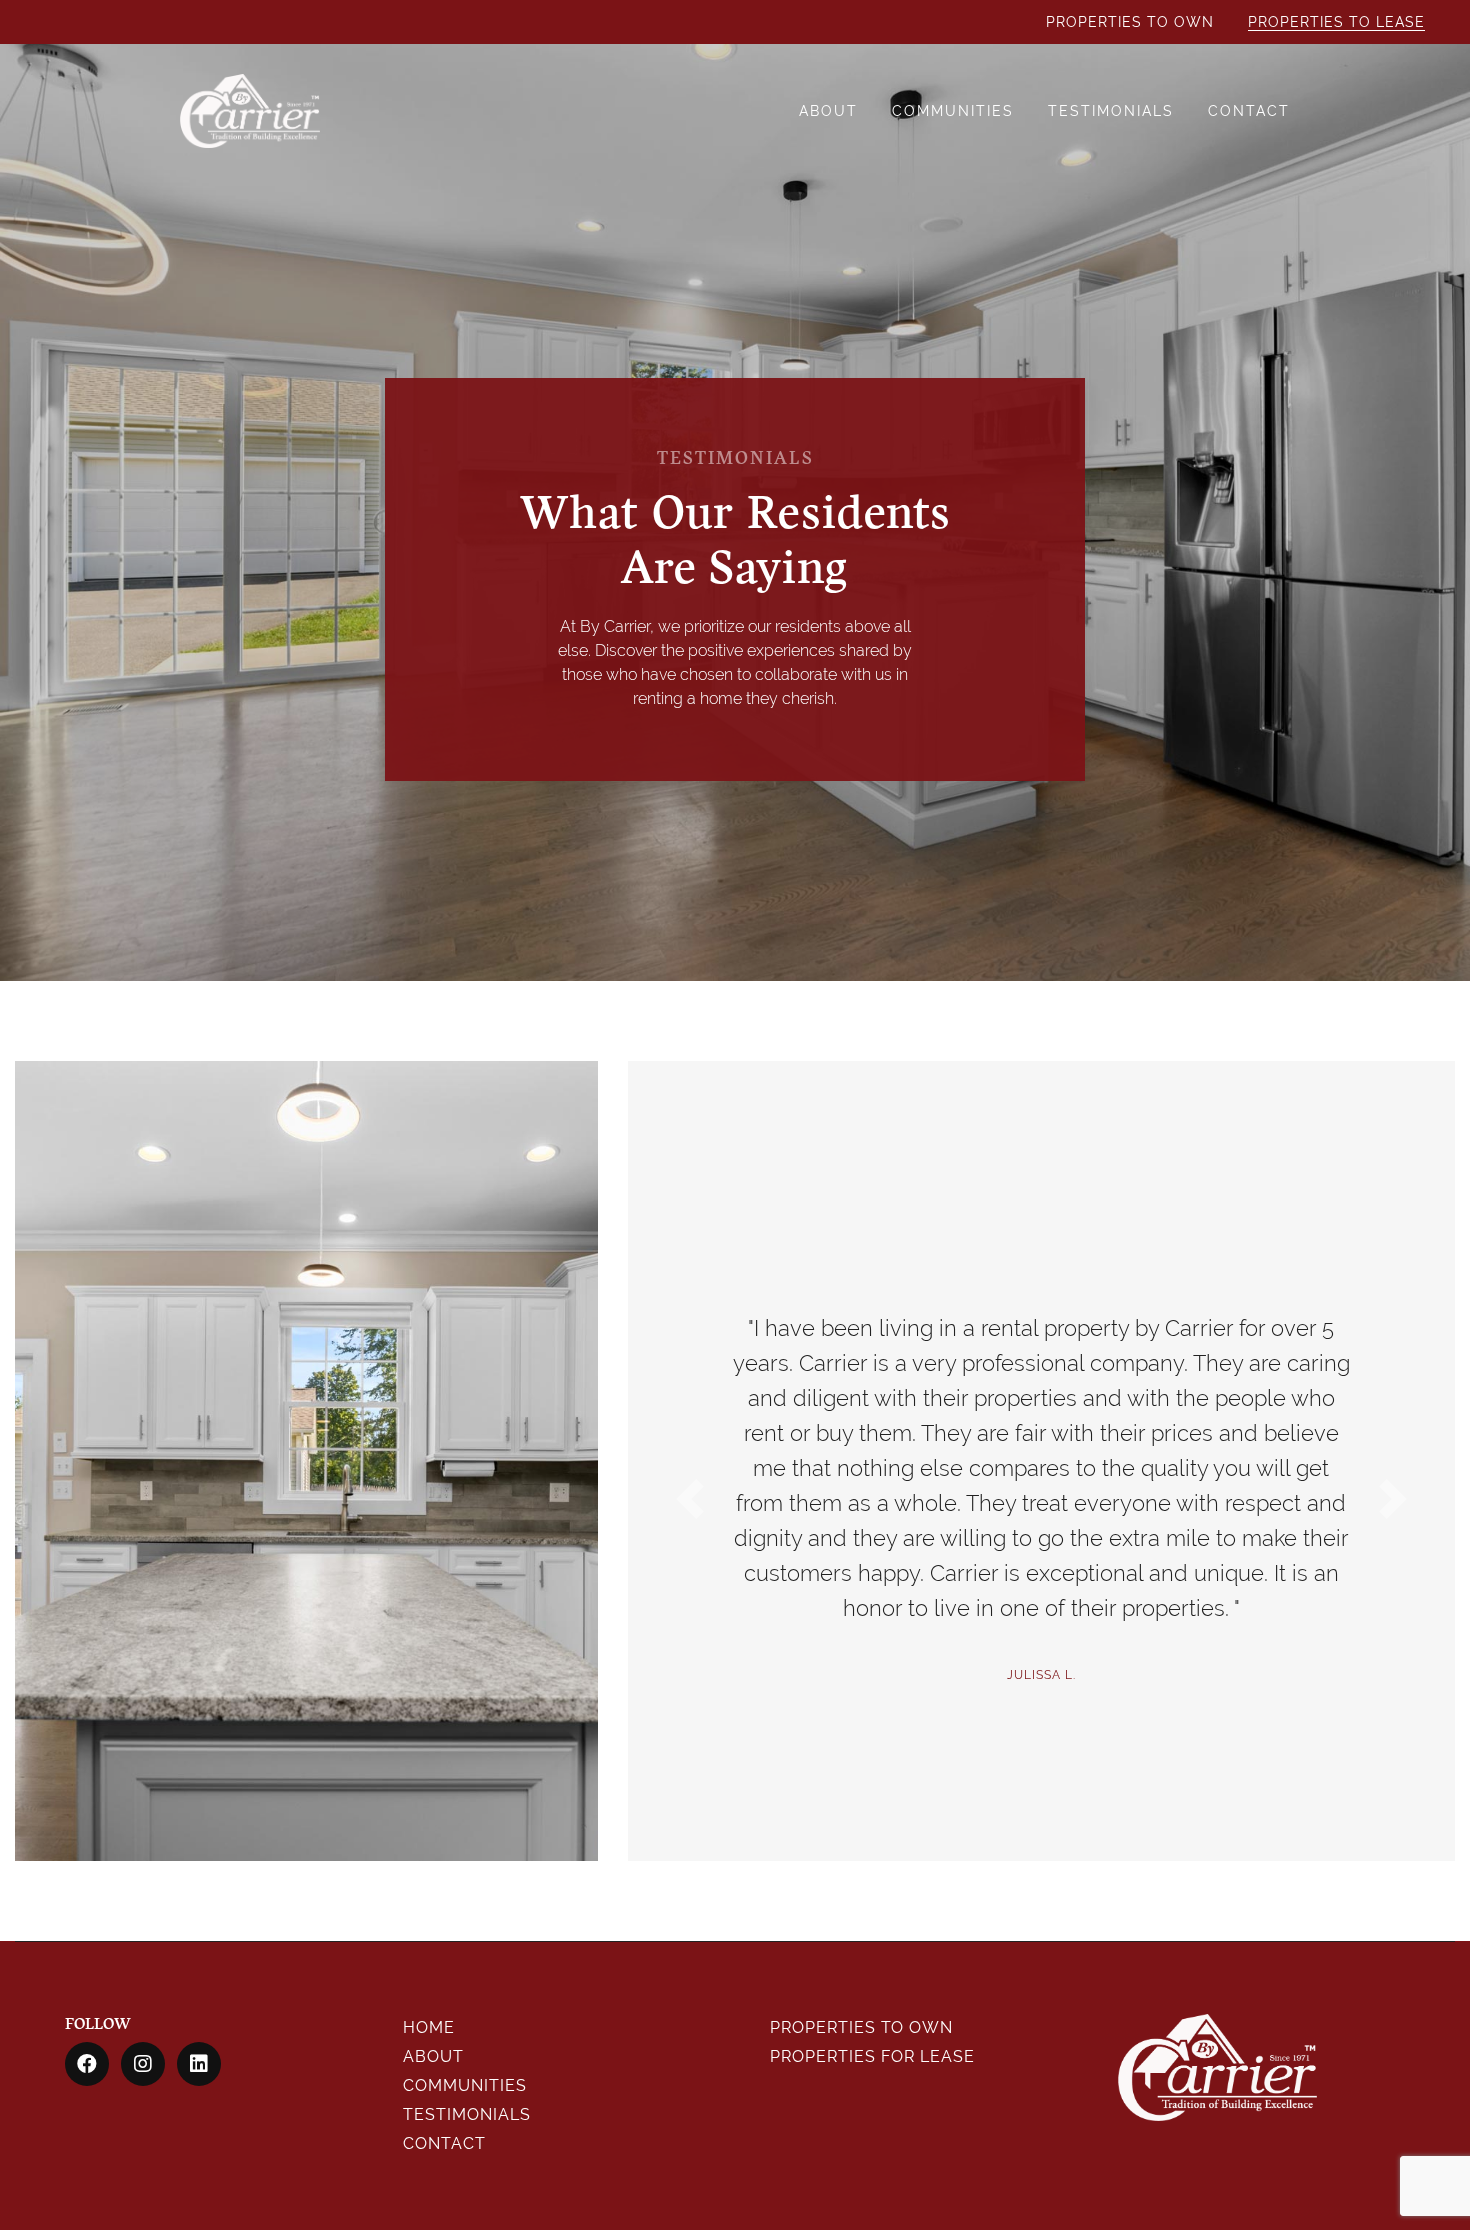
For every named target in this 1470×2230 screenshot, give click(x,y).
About (828, 111)
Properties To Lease (1336, 22)
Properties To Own (1130, 22)
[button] (690, 1498)
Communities (953, 111)
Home (429, 2027)
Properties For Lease (872, 2056)
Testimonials (1111, 111)
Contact (1249, 111)
